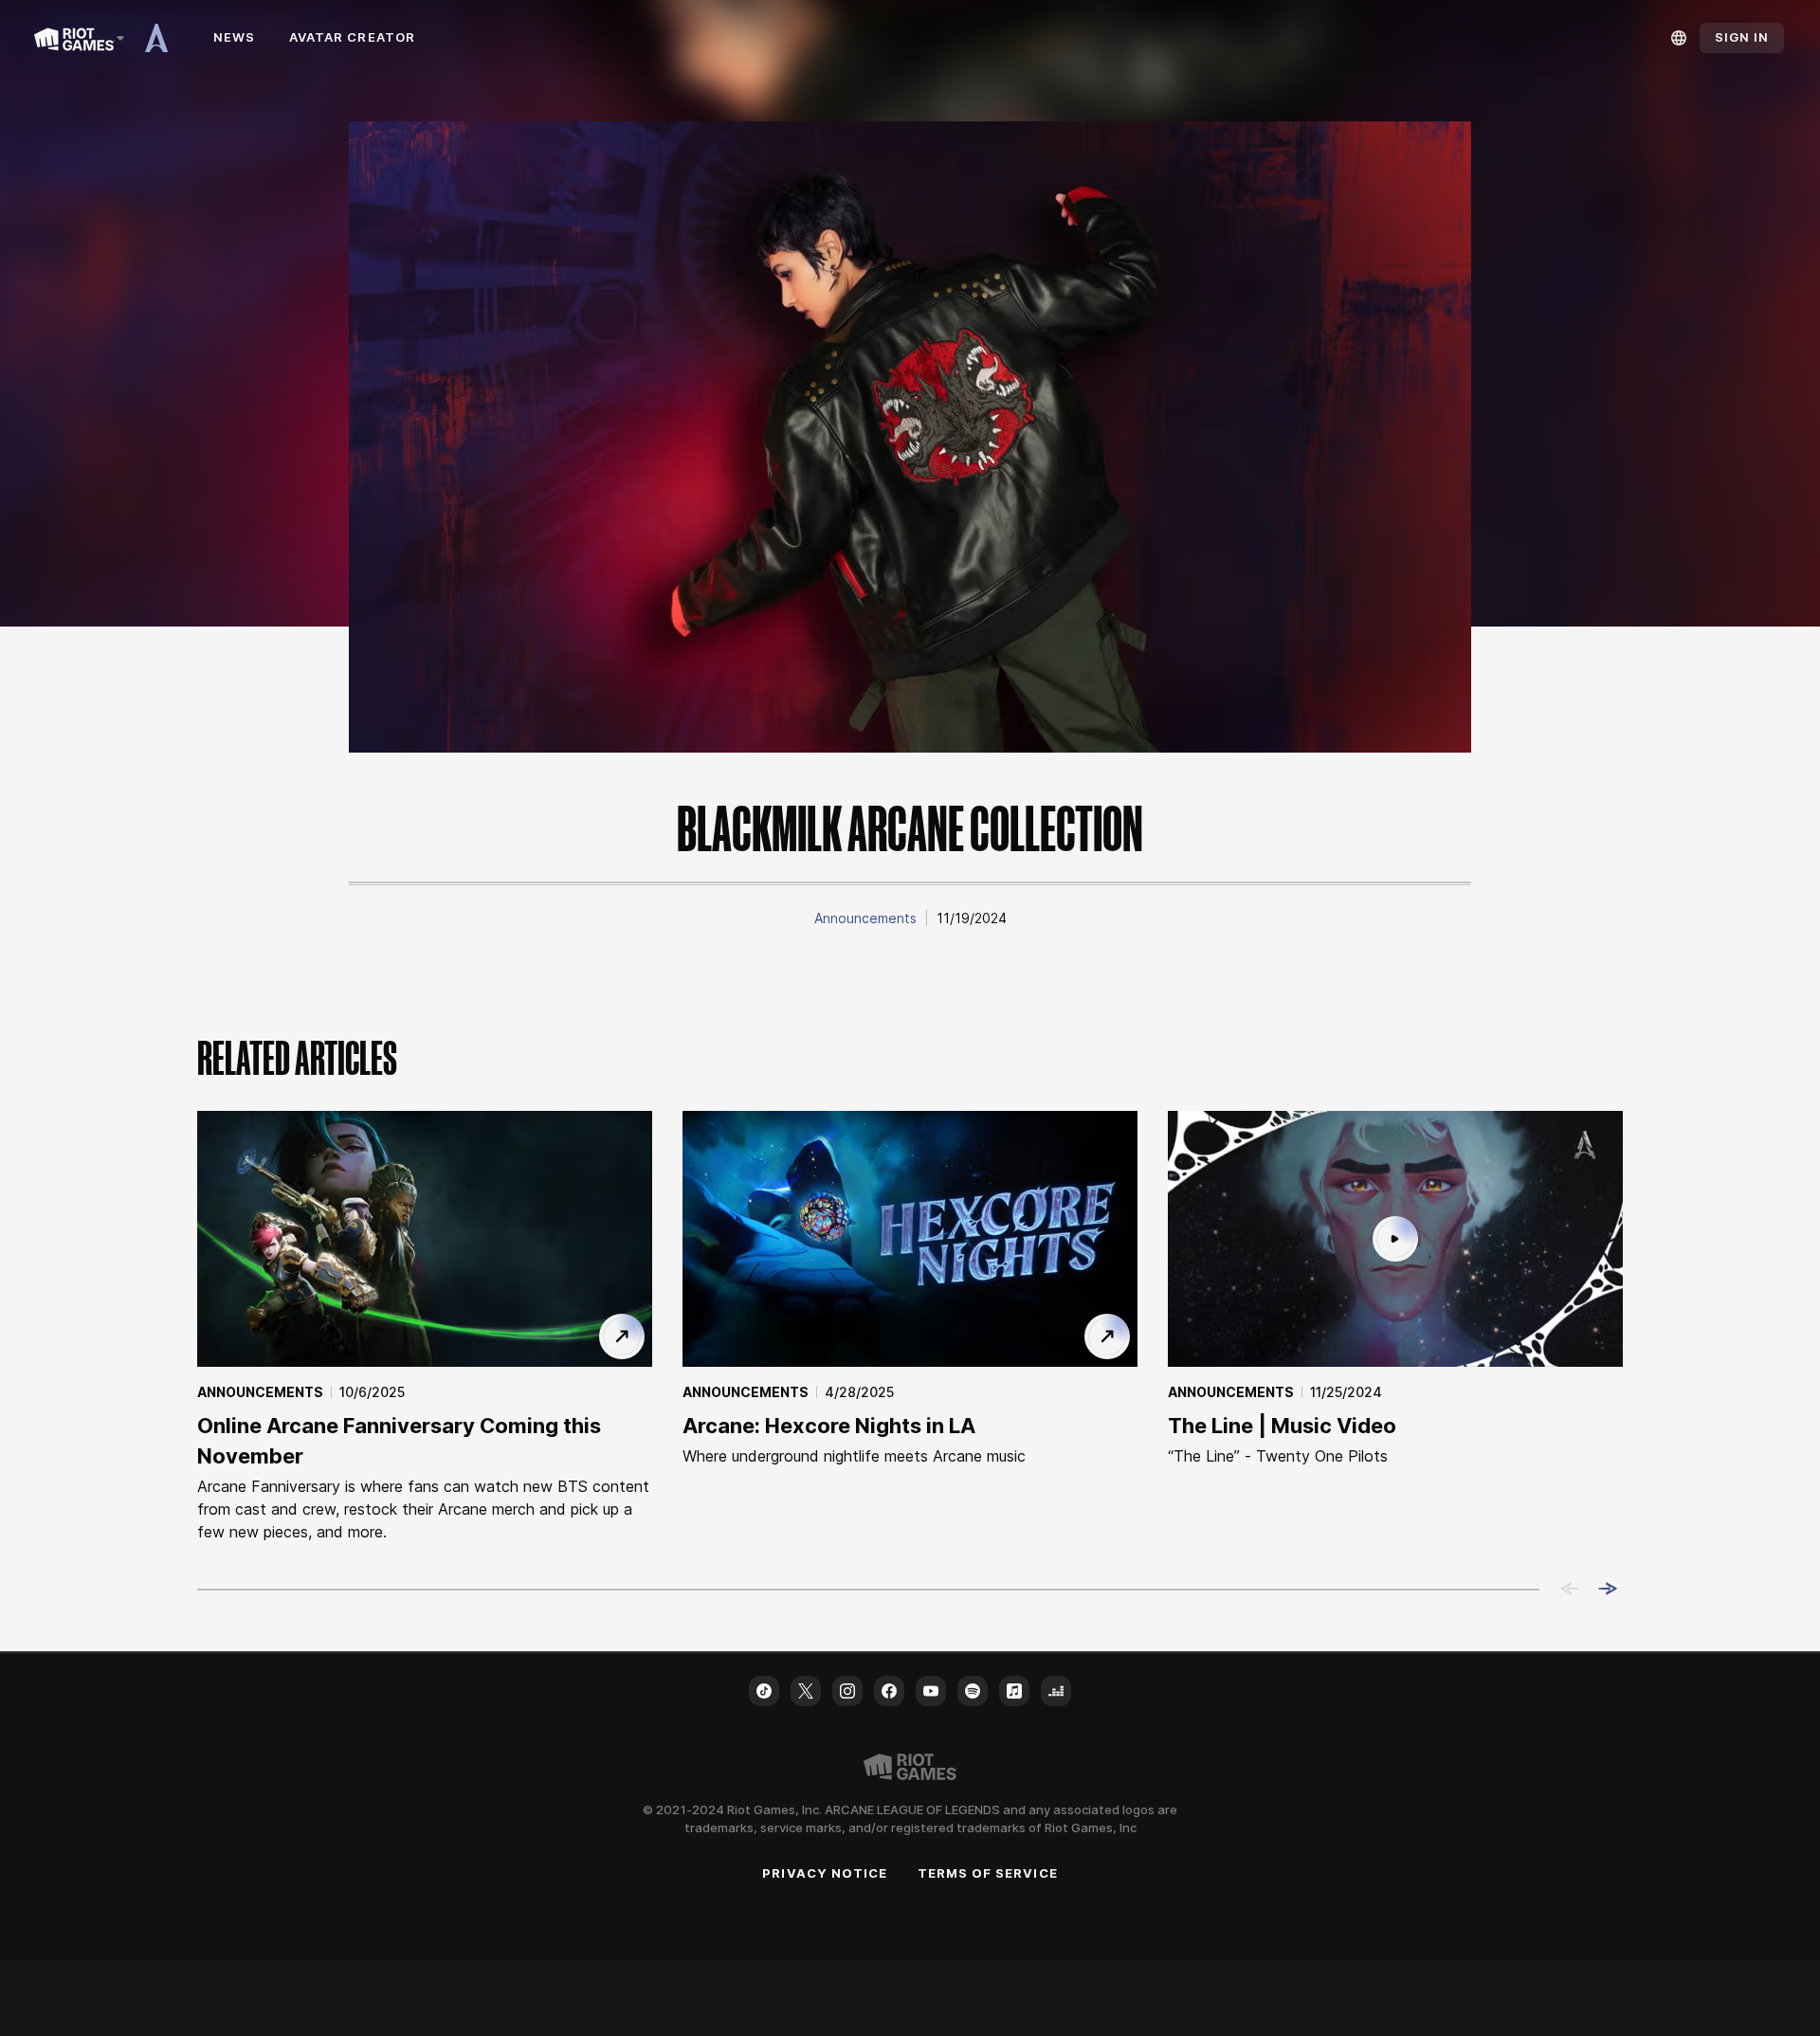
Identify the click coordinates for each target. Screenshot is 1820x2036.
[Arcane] (163, 38)
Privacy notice (825, 1873)
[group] (910, 1327)
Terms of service (988, 1873)
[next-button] (1608, 1590)
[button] (865, 918)
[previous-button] (1570, 1590)
